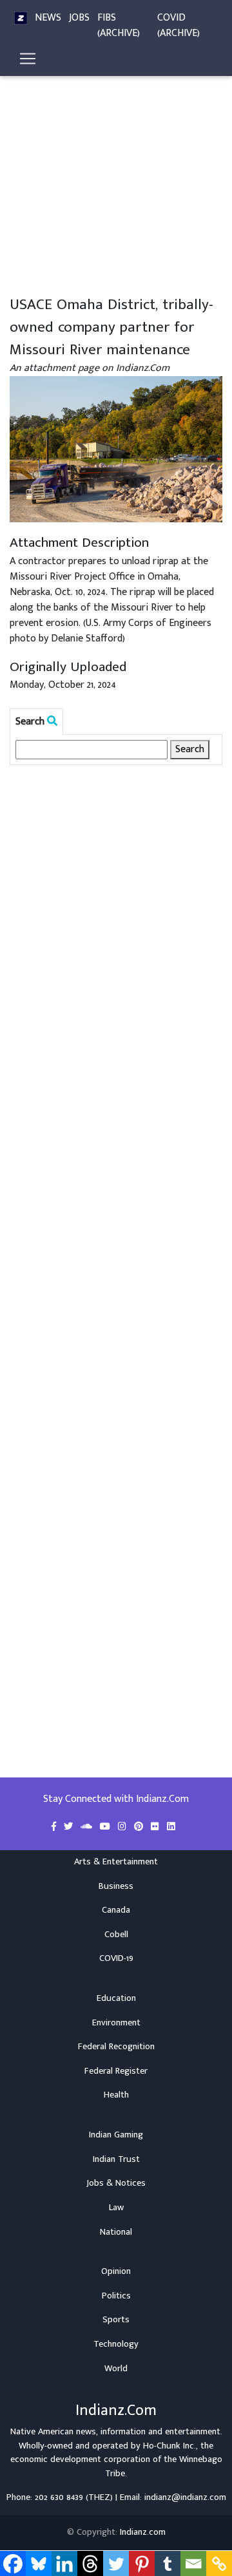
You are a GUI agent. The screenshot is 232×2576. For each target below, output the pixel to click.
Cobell (116, 1935)
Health (116, 2095)
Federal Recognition (116, 2047)
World (116, 2369)
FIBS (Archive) (119, 25)
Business (116, 1886)
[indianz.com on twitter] (70, 1827)
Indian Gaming (116, 2135)
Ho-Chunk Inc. (169, 2446)
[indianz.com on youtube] (106, 1827)
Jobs (79, 18)
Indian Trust (116, 2159)
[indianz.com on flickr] (156, 1827)
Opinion (116, 2271)
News (48, 18)
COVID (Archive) (179, 25)
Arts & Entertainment (116, 1862)
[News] (21, 18)
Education (116, 1998)
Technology (116, 2344)
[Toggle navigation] (28, 59)
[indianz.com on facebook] (55, 1827)
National (116, 2232)
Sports (116, 2320)
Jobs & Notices (116, 2183)
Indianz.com (143, 2532)
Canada (116, 1910)
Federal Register (116, 2071)
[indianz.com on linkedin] (171, 1827)
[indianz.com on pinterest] (140, 1827)
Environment (116, 2023)
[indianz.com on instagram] (123, 1827)
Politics (116, 2296)
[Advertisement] (116, 173)
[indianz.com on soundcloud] (88, 1827)
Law (116, 2208)
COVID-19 (116, 1958)
